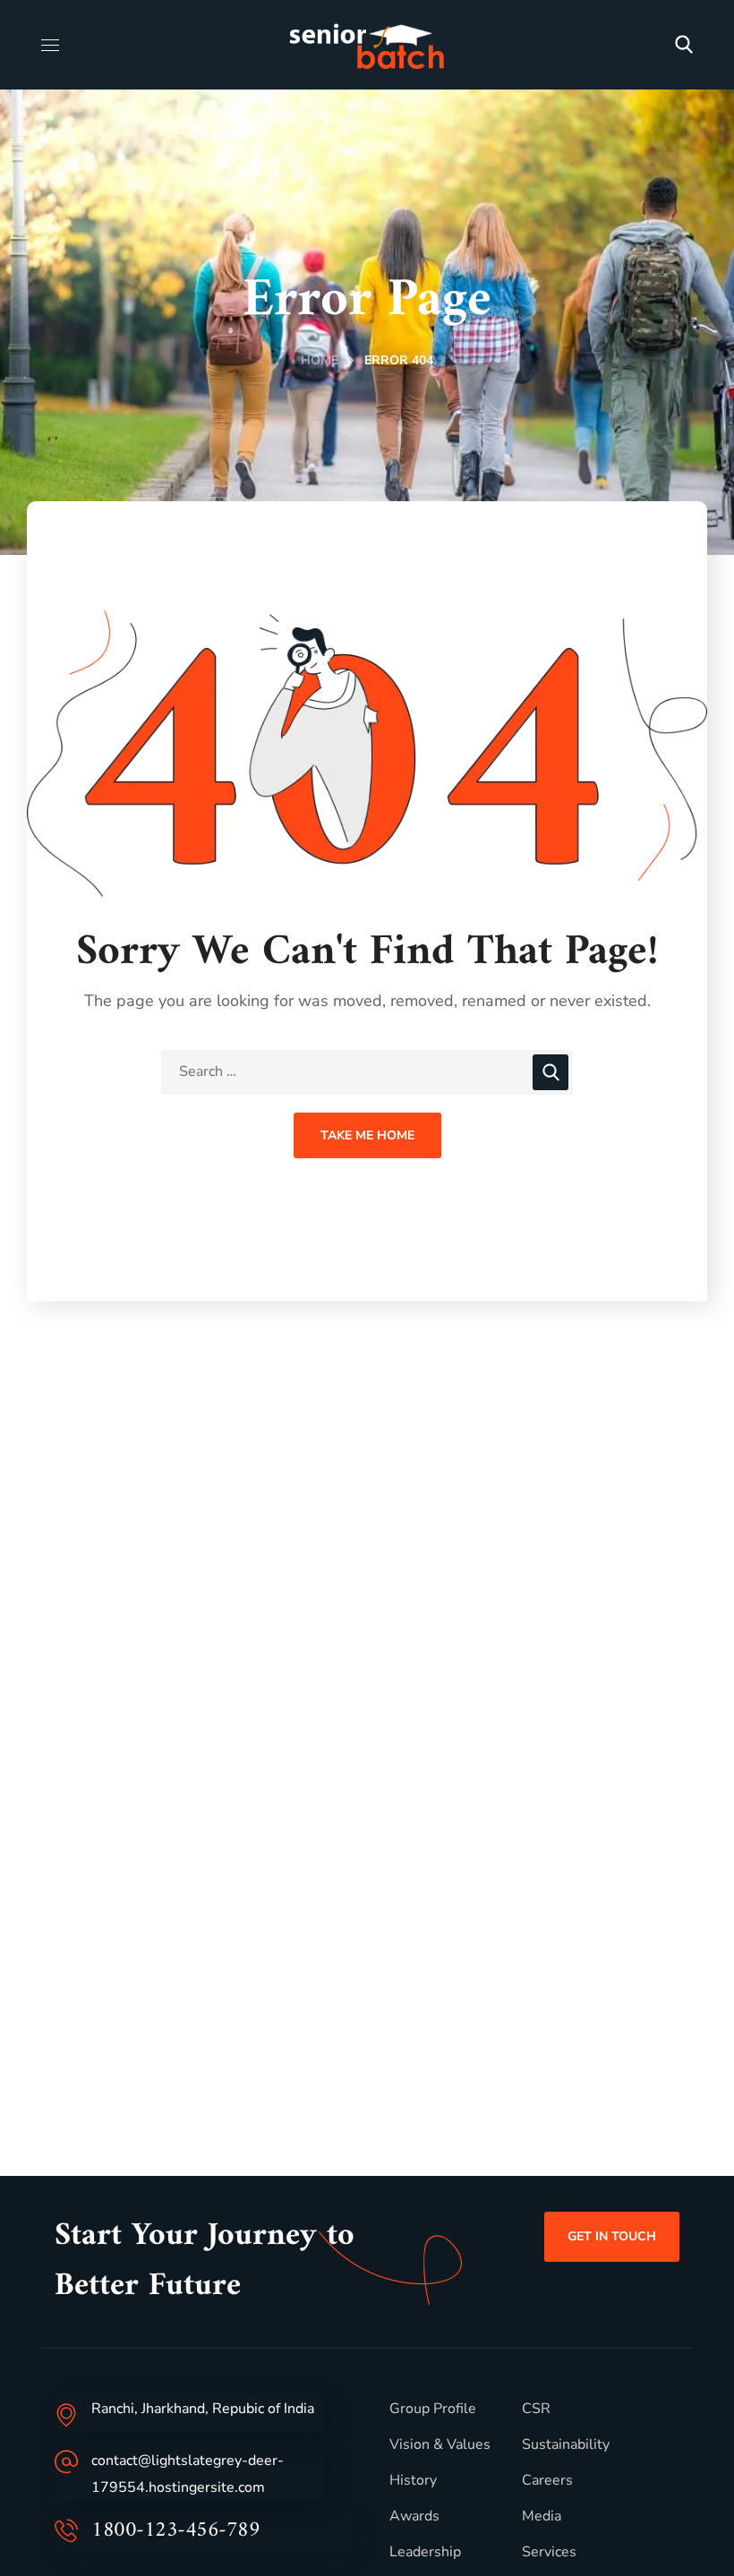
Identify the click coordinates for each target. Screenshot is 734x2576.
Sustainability (566, 2444)
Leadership (425, 2552)
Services (549, 2552)
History (413, 2480)
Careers (547, 2480)
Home (320, 360)
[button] (684, 45)
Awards (414, 2516)
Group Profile (433, 2409)
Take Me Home (367, 1135)
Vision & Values (440, 2444)
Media (542, 2516)
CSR (536, 2409)
